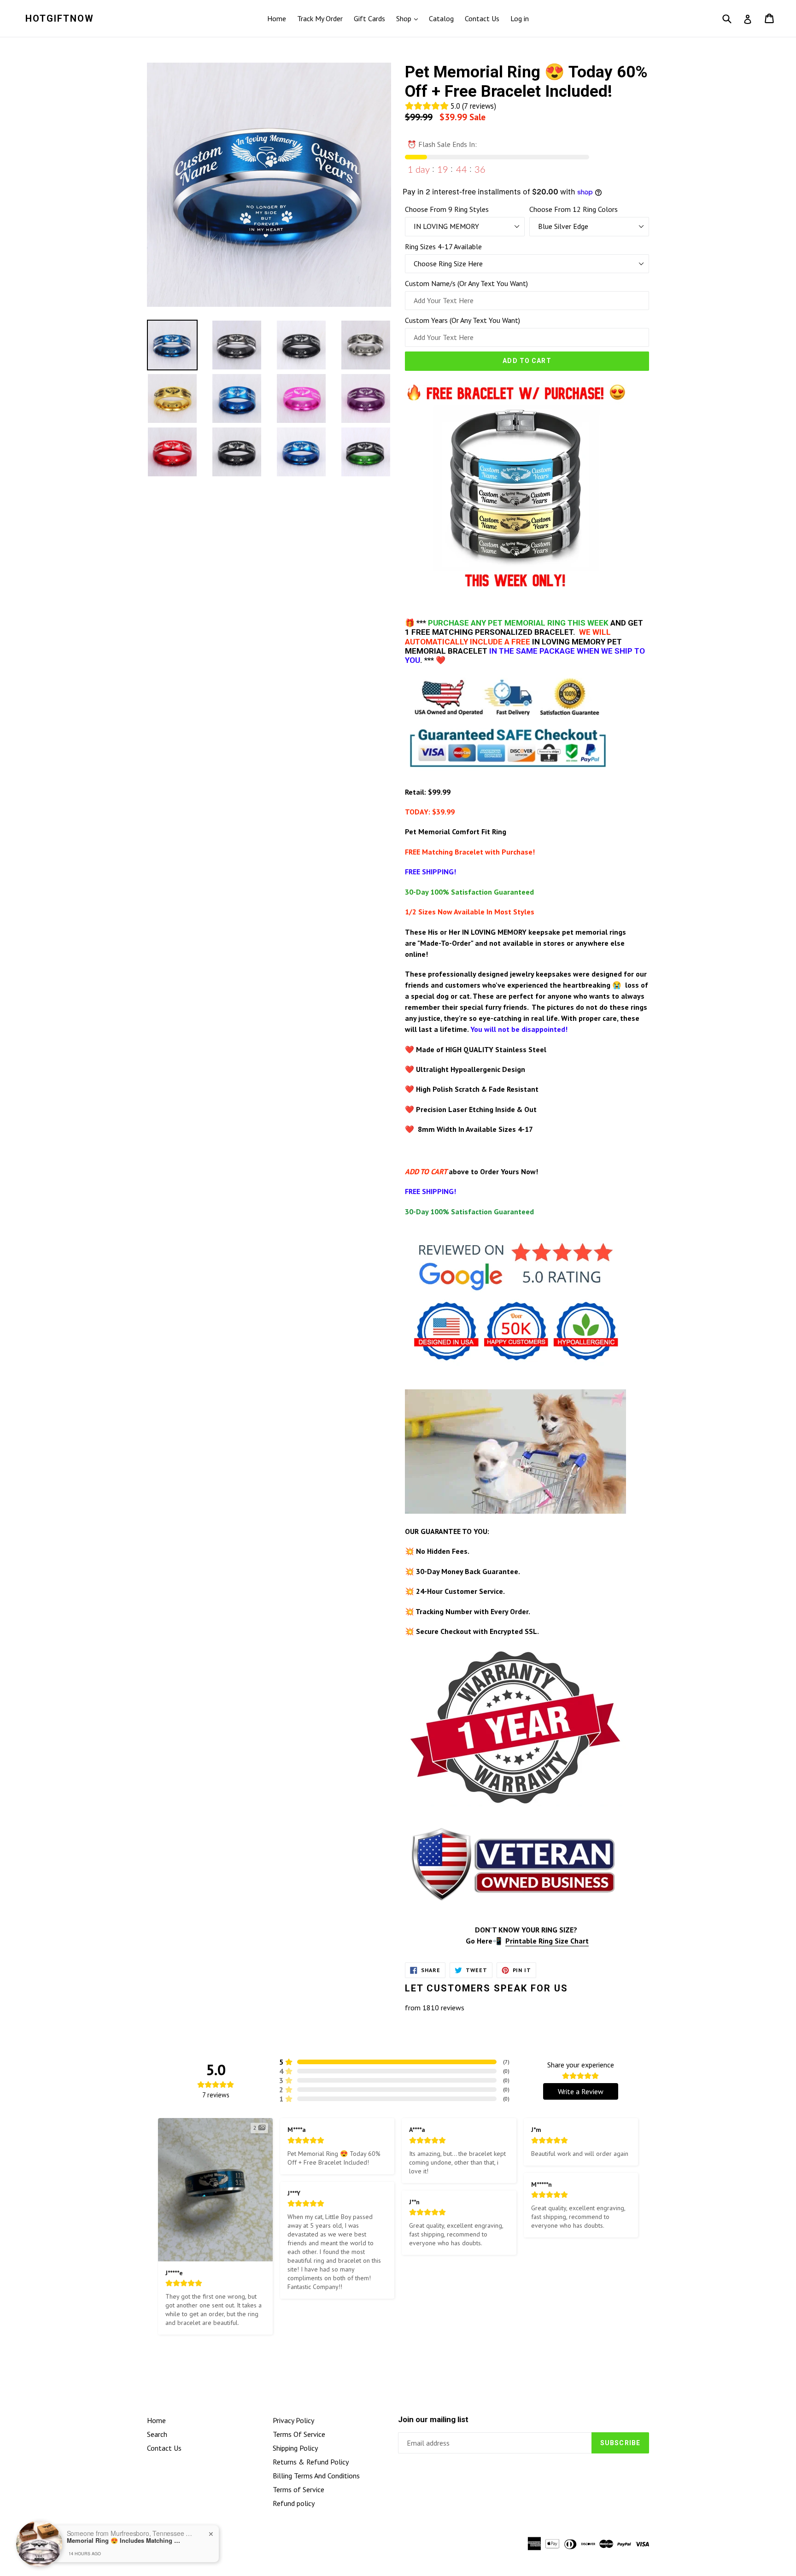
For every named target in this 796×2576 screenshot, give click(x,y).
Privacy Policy (293, 2420)
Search (157, 2434)
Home (277, 18)
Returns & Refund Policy (311, 2462)
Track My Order (320, 18)
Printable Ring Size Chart (547, 1941)
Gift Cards (369, 18)
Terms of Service (298, 2489)
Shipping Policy (295, 2448)
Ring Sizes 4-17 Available (443, 246)
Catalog (441, 18)
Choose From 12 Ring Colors (574, 209)
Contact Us (482, 18)
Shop (405, 18)
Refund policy (294, 2503)
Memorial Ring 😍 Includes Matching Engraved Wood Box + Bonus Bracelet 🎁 (124, 2541)
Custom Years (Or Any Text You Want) (462, 320)
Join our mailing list (433, 2419)
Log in (520, 18)
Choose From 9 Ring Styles (447, 209)
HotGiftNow (60, 18)
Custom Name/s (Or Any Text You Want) (466, 283)
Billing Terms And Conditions (316, 2476)
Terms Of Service (299, 2434)
